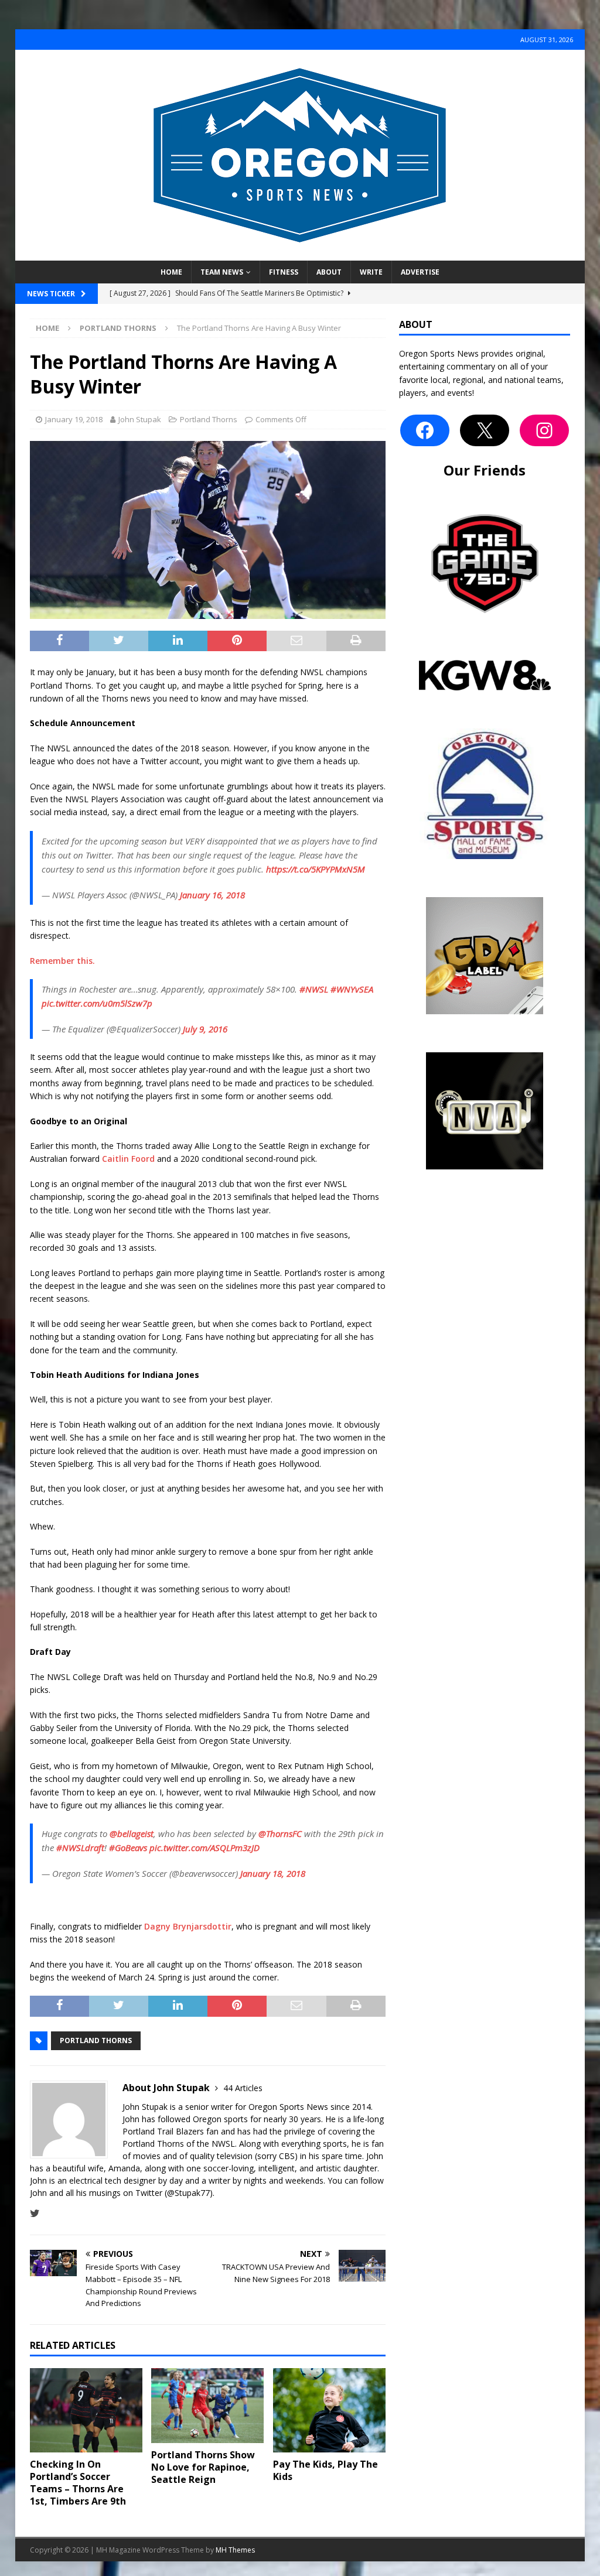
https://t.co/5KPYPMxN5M (316, 869)
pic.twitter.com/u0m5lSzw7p (97, 1003)
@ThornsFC (280, 1833)
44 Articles (243, 2088)
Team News (222, 272)
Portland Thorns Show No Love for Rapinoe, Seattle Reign (203, 2467)
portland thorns (96, 2040)
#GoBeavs (128, 1848)
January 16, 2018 (212, 895)
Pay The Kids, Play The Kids (325, 2470)
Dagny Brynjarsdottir (188, 1926)
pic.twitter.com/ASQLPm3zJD (204, 1848)
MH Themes (235, 2550)
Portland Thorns (209, 419)
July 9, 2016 (205, 1029)
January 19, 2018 (74, 419)
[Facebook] (425, 430)
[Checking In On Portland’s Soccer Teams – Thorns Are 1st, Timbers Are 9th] (86, 2411)
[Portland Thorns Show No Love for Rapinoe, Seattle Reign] (207, 2406)
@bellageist (132, 1833)
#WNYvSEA (352, 989)
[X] (485, 430)
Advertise (420, 272)
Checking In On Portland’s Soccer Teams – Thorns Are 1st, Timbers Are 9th (78, 2482)
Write (371, 272)
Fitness (284, 272)
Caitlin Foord (128, 1159)
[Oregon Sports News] (300, 254)
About (329, 272)
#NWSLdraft (80, 1848)
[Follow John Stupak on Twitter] (35, 2213)
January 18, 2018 (273, 1873)
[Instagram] (544, 430)
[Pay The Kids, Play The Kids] (329, 2411)
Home (171, 272)
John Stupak (140, 419)
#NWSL (314, 989)
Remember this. (62, 961)
